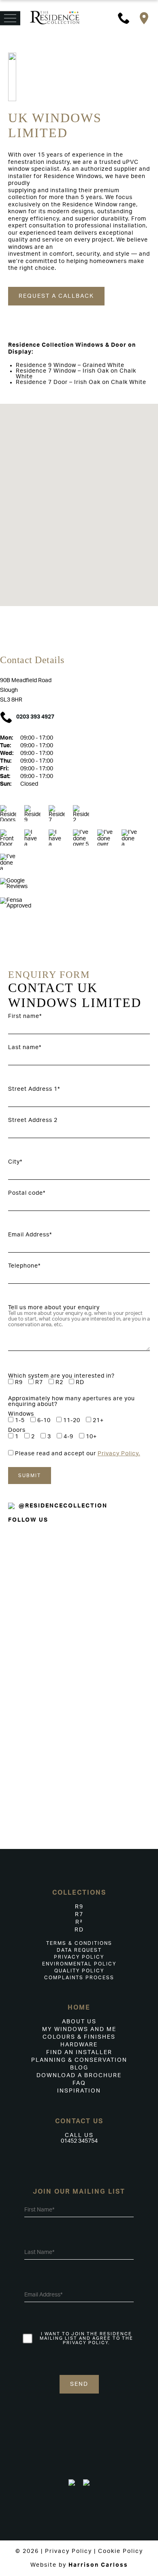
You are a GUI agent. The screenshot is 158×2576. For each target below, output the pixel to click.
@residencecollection (63, 1506)
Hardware (79, 2045)
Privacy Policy (79, 1957)
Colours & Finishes (79, 2037)
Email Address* (30, 1235)
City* (15, 1162)
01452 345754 (79, 2141)
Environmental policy (79, 1964)
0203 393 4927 (35, 717)
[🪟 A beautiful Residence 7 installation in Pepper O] (118, 1695)
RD (79, 1930)
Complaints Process (79, 1978)
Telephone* (24, 1266)
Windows (21, 1414)
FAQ (79, 2083)
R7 (79, 1915)
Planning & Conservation (79, 2060)
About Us (79, 2022)
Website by (79, 2565)
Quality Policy (79, 1971)
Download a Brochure (79, 2076)
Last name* (25, 1047)
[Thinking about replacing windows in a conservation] (118, 1573)
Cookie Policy (121, 2551)
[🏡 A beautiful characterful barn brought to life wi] (39, 1588)
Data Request (79, 1950)
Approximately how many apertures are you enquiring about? (72, 1401)
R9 (79, 1907)
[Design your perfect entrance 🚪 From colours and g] (39, 1779)
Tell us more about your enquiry (54, 1308)
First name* (25, 1016)
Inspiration (79, 2091)
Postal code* (27, 1193)
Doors (17, 1430)
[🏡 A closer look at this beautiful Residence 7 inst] (118, 1797)
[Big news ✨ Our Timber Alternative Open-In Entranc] (39, 1661)
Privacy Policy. (119, 1454)
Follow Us (28, 1520)
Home (79, 2008)
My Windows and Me (79, 2029)
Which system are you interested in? (61, 1376)
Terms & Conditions (79, 1943)
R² (79, 1922)
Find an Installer (79, 2052)
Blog (79, 2068)
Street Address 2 (33, 1120)
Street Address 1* (34, 1089)
